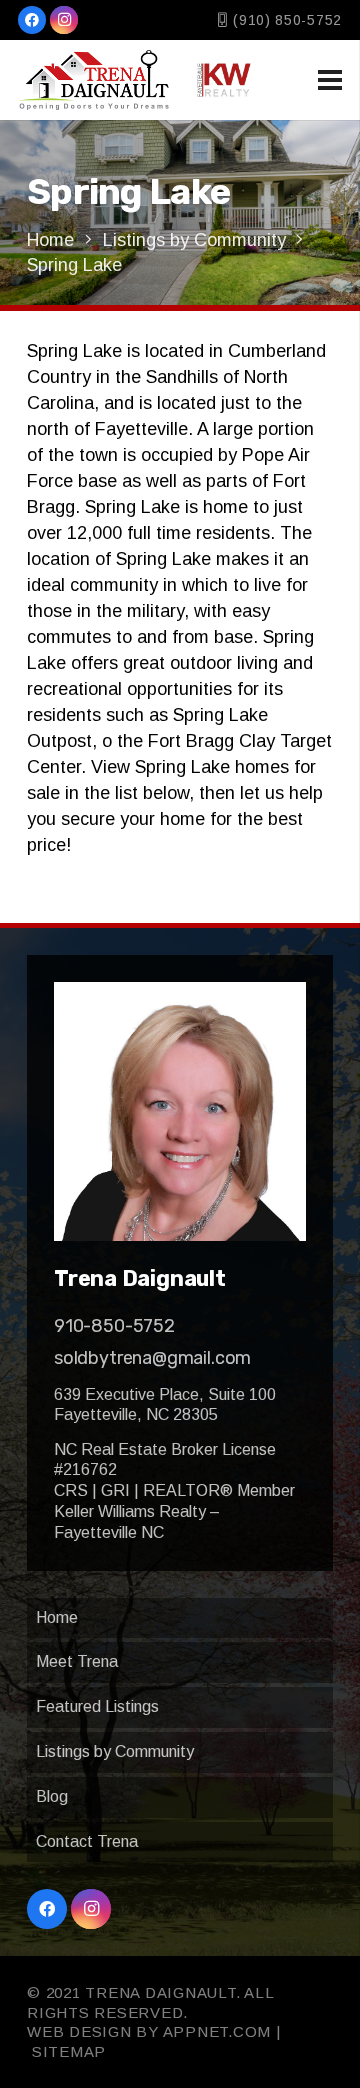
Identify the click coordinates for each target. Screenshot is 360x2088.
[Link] (93, 80)
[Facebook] (32, 20)
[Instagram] (64, 20)
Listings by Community (115, 1751)
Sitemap (69, 2051)
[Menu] (330, 80)
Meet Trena (77, 1661)
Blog (52, 1796)
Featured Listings (97, 1706)
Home (57, 1617)
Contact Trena (87, 1841)
